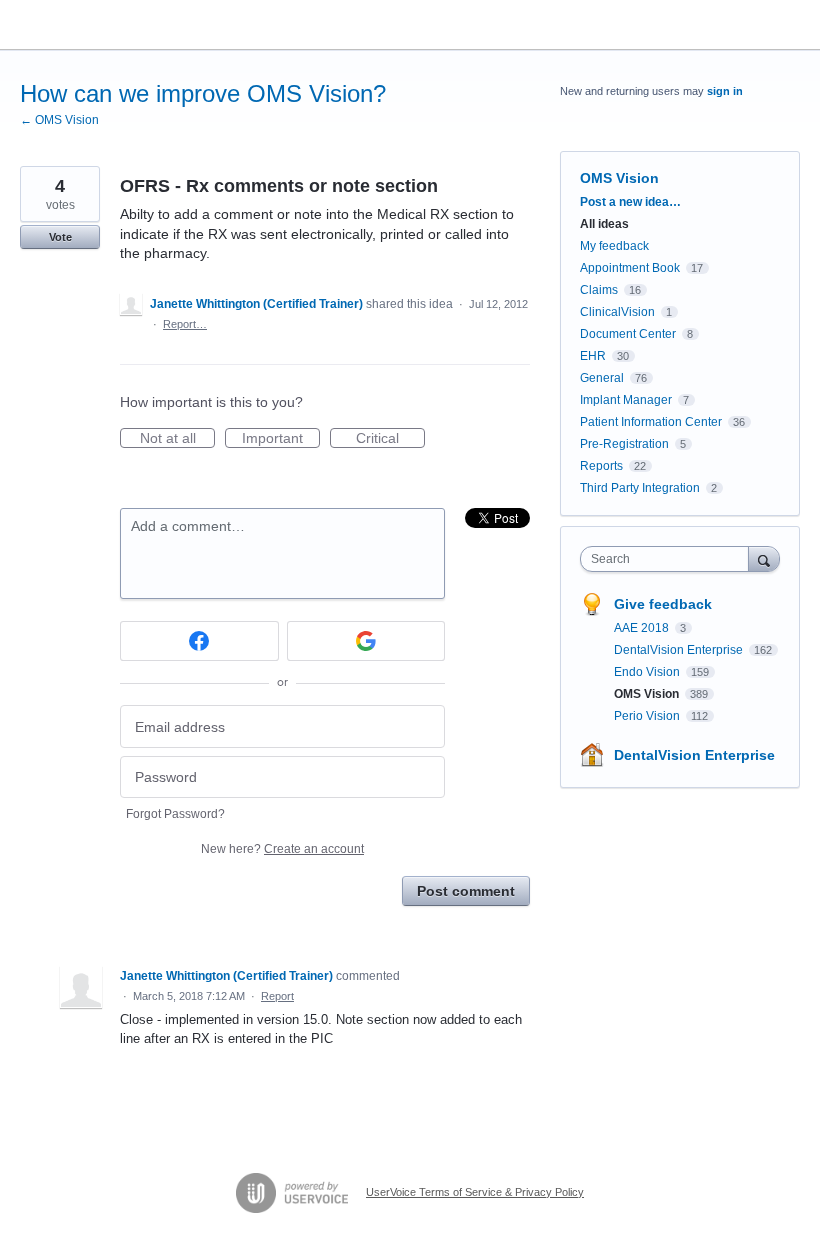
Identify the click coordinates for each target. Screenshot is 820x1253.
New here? (282, 849)
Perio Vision (648, 716)
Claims (599, 290)
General (602, 378)
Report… (185, 324)
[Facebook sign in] (199, 641)
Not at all (177, 439)
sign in (725, 91)
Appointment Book (630, 268)
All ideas (604, 224)
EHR (593, 356)
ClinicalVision (617, 312)
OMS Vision (619, 178)
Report (277, 996)
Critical (390, 439)
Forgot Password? (175, 814)
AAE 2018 (643, 628)
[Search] (764, 558)
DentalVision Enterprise (680, 650)
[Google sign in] (366, 641)
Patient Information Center (651, 422)
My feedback (614, 246)
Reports (601, 466)
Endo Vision (648, 672)
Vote (60, 237)
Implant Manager (626, 400)
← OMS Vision (59, 120)
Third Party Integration (640, 488)
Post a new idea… (630, 202)
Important (281, 439)
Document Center (628, 334)
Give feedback (663, 604)
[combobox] (669, 559)
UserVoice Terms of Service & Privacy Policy (475, 1192)
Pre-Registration (624, 444)
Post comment (466, 891)
